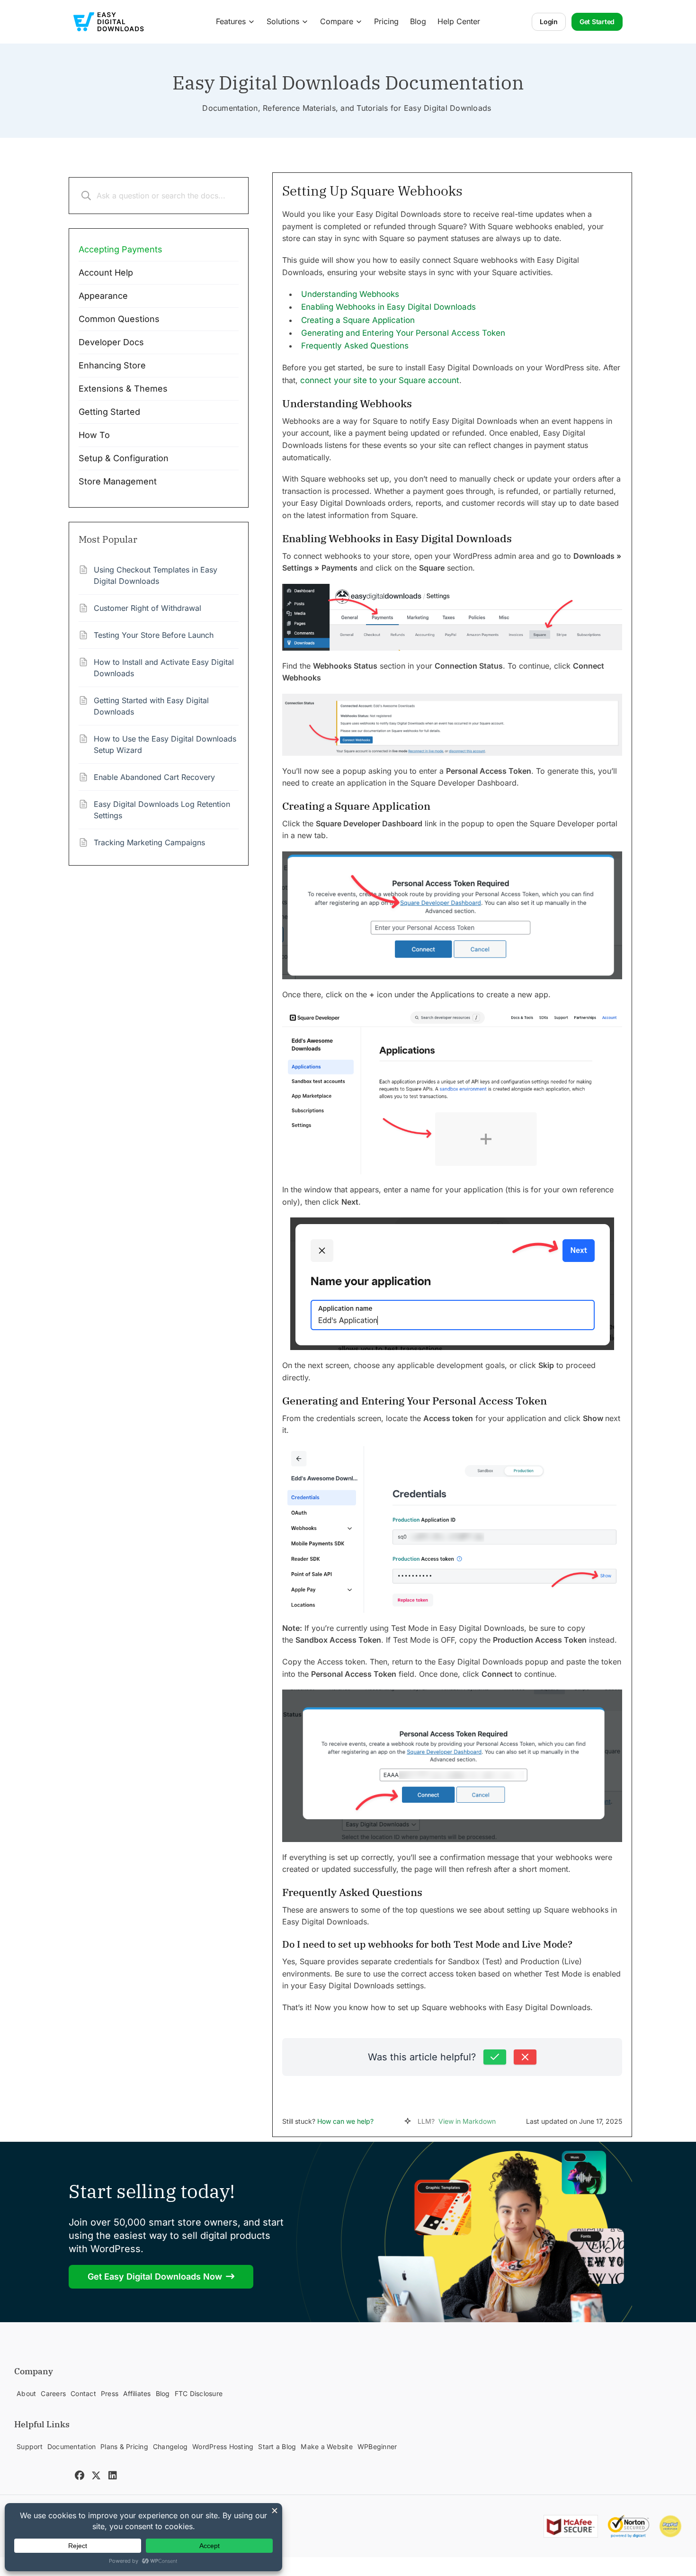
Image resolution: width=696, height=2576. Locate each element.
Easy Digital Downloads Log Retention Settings (162, 810)
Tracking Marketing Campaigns (149, 842)
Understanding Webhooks (350, 294)
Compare (337, 21)
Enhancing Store (112, 365)
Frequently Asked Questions (355, 346)
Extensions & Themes (123, 389)
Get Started (597, 22)
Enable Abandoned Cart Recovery (154, 777)
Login (549, 22)
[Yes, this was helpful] (495, 2057)
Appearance (103, 296)
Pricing (386, 21)
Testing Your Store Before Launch (154, 635)
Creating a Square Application (358, 320)
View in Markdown (467, 2121)
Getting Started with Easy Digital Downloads (151, 706)
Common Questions (119, 319)
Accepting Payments (120, 249)
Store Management (118, 481)
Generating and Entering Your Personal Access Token (403, 333)
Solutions (283, 21)
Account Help (106, 273)
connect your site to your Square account (380, 380)
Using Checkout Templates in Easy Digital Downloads (156, 575)
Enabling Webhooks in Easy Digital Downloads (388, 307)
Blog (418, 21)
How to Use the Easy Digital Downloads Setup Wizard (165, 744)
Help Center (459, 21)
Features (231, 21)
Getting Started (109, 412)
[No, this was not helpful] (525, 2057)
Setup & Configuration (124, 458)
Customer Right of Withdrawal (147, 608)
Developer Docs (111, 342)
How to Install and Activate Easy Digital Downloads (164, 668)
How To (94, 435)
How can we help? (345, 2121)
